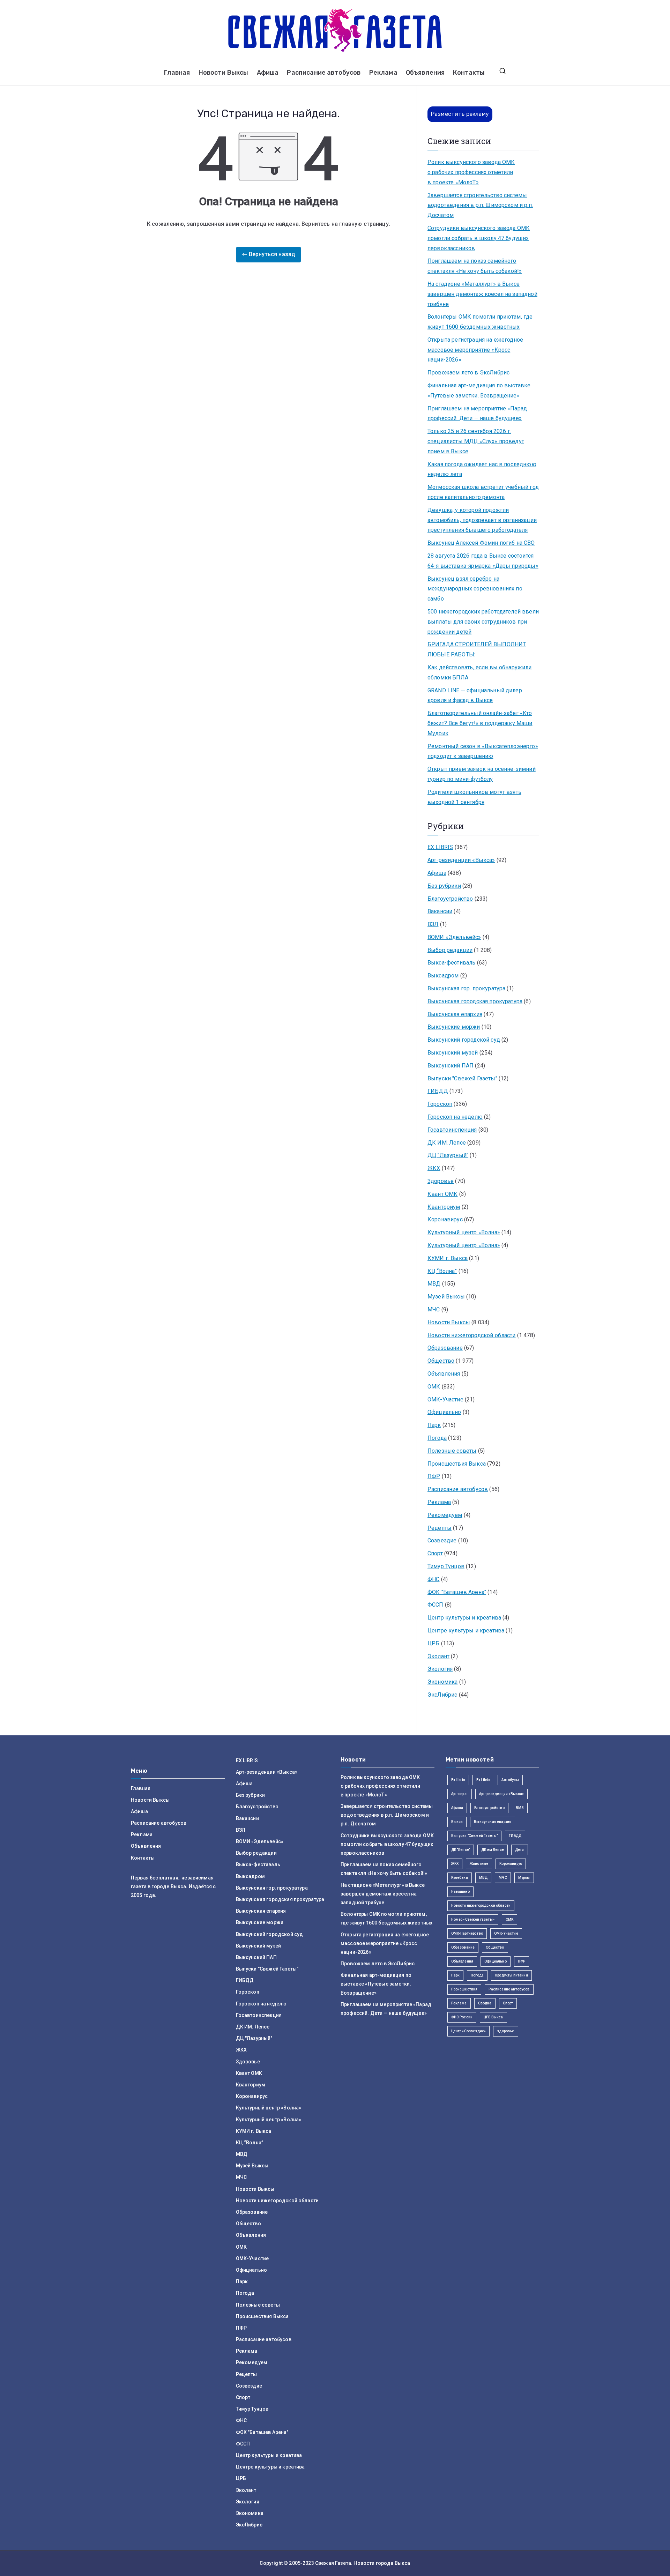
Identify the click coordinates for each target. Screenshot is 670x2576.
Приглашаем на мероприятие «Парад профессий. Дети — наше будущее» (477, 414)
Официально (444, 1412)
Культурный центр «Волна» (464, 1232)
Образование (445, 1348)
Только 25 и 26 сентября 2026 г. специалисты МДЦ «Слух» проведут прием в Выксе (476, 441)
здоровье (505, 2031)
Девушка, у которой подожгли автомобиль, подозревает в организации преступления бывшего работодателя (482, 520)
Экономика (442, 1682)
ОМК (434, 1387)
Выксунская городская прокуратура (475, 1001)
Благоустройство (450, 899)
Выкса (457, 1822)
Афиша (268, 73)
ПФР (434, 1476)
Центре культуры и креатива (466, 1631)
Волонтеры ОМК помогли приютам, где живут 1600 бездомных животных (480, 322)
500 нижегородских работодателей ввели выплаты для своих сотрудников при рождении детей (483, 622)
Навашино (460, 1892)
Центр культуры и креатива (464, 1618)
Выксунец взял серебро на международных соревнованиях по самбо (475, 589)
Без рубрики (444, 886)
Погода (437, 1438)
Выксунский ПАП (451, 1066)
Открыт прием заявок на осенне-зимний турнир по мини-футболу (482, 774)
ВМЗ (520, 1808)
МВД (434, 1284)
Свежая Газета (333, 2563)
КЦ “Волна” (442, 1271)
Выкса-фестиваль (451, 963)
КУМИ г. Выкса (448, 1258)
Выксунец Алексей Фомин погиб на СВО (481, 543)
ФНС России (462, 2017)
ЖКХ (434, 1168)
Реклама (383, 73)
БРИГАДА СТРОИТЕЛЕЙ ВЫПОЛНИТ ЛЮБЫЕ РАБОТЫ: (477, 649)
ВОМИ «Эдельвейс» (454, 937)
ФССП (435, 1605)
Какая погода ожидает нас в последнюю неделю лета (482, 469)
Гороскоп (440, 1104)
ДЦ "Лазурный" (448, 1155)
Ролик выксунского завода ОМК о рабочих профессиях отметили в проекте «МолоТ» (471, 172)
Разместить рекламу (460, 114)
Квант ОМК (442, 1194)
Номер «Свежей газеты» (473, 1919)
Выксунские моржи (454, 1027)
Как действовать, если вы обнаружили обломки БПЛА (480, 672)
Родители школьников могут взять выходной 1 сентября (474, 797)
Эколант (438, 1656)
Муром (524, 1878)
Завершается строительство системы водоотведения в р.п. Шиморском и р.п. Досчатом (480, 205)
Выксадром (443, 976)
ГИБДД (438, 1091)
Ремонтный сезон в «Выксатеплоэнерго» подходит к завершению (483, 751)
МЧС (434, 1309)
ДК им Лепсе (493, 1850)
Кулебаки (460, 1878)
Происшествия (464, 1989)
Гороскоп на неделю (455, 1117)
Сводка (485, 2003)
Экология (440, 1669)
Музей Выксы (446, 1297)
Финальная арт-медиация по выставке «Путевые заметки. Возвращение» (479, 390)
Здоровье (441, 1181)
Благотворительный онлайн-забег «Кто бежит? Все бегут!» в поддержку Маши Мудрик (480, 723)
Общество (441, 1361)
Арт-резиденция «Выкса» (502, 1794)
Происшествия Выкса (457, 1464)
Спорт (435, 1553)
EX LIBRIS (440, 847)
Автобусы (510, 1780)
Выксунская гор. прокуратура (466, 988)
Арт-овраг (460, 1794)
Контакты (469, 73)
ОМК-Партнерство (467, 1933)
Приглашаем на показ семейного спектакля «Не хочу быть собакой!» (475, 266)
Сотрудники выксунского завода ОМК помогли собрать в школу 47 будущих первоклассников (479, 238)
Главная (177, 73)
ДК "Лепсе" (461, 1850)
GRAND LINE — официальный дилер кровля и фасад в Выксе (475, 695)
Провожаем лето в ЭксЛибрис (468, 373)
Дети (520, 1850)
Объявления (425, 73)
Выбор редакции (450, 950)
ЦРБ (433, 1643)
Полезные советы (452, 1451)
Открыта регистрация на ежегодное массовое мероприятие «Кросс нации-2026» (475, 350)
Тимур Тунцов (446, 1566)
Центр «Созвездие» (469, 2031)
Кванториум (444, 1207)
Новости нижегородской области (472, 1335)
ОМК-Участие (445, 1399)
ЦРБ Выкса (493, 2017)
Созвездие (442, 1540)
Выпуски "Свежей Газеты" (462, 1078)
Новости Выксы (224, 73)
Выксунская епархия (455, 1014)
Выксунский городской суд (464, 1040)
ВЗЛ (433, 924)
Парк (434, 1425)
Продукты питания (511, 1975)
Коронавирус (445, 1219)
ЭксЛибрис (442, 1695)
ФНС (433, 1579)
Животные (479, 1864)
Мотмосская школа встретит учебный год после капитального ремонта (483, 492)
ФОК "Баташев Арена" (457, 1592)
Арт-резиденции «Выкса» (461, 860)
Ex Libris (458, 1780)
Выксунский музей (453, 1053)
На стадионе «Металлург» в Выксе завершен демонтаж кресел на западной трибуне (482, 294)
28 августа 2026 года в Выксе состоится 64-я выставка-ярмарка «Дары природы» (483, 561)
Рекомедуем (445, 1515)
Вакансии (440, 911)
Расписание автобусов (324, 73)
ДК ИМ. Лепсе (447, 1143)
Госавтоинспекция (452, 1130)
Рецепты (440, 1528)
